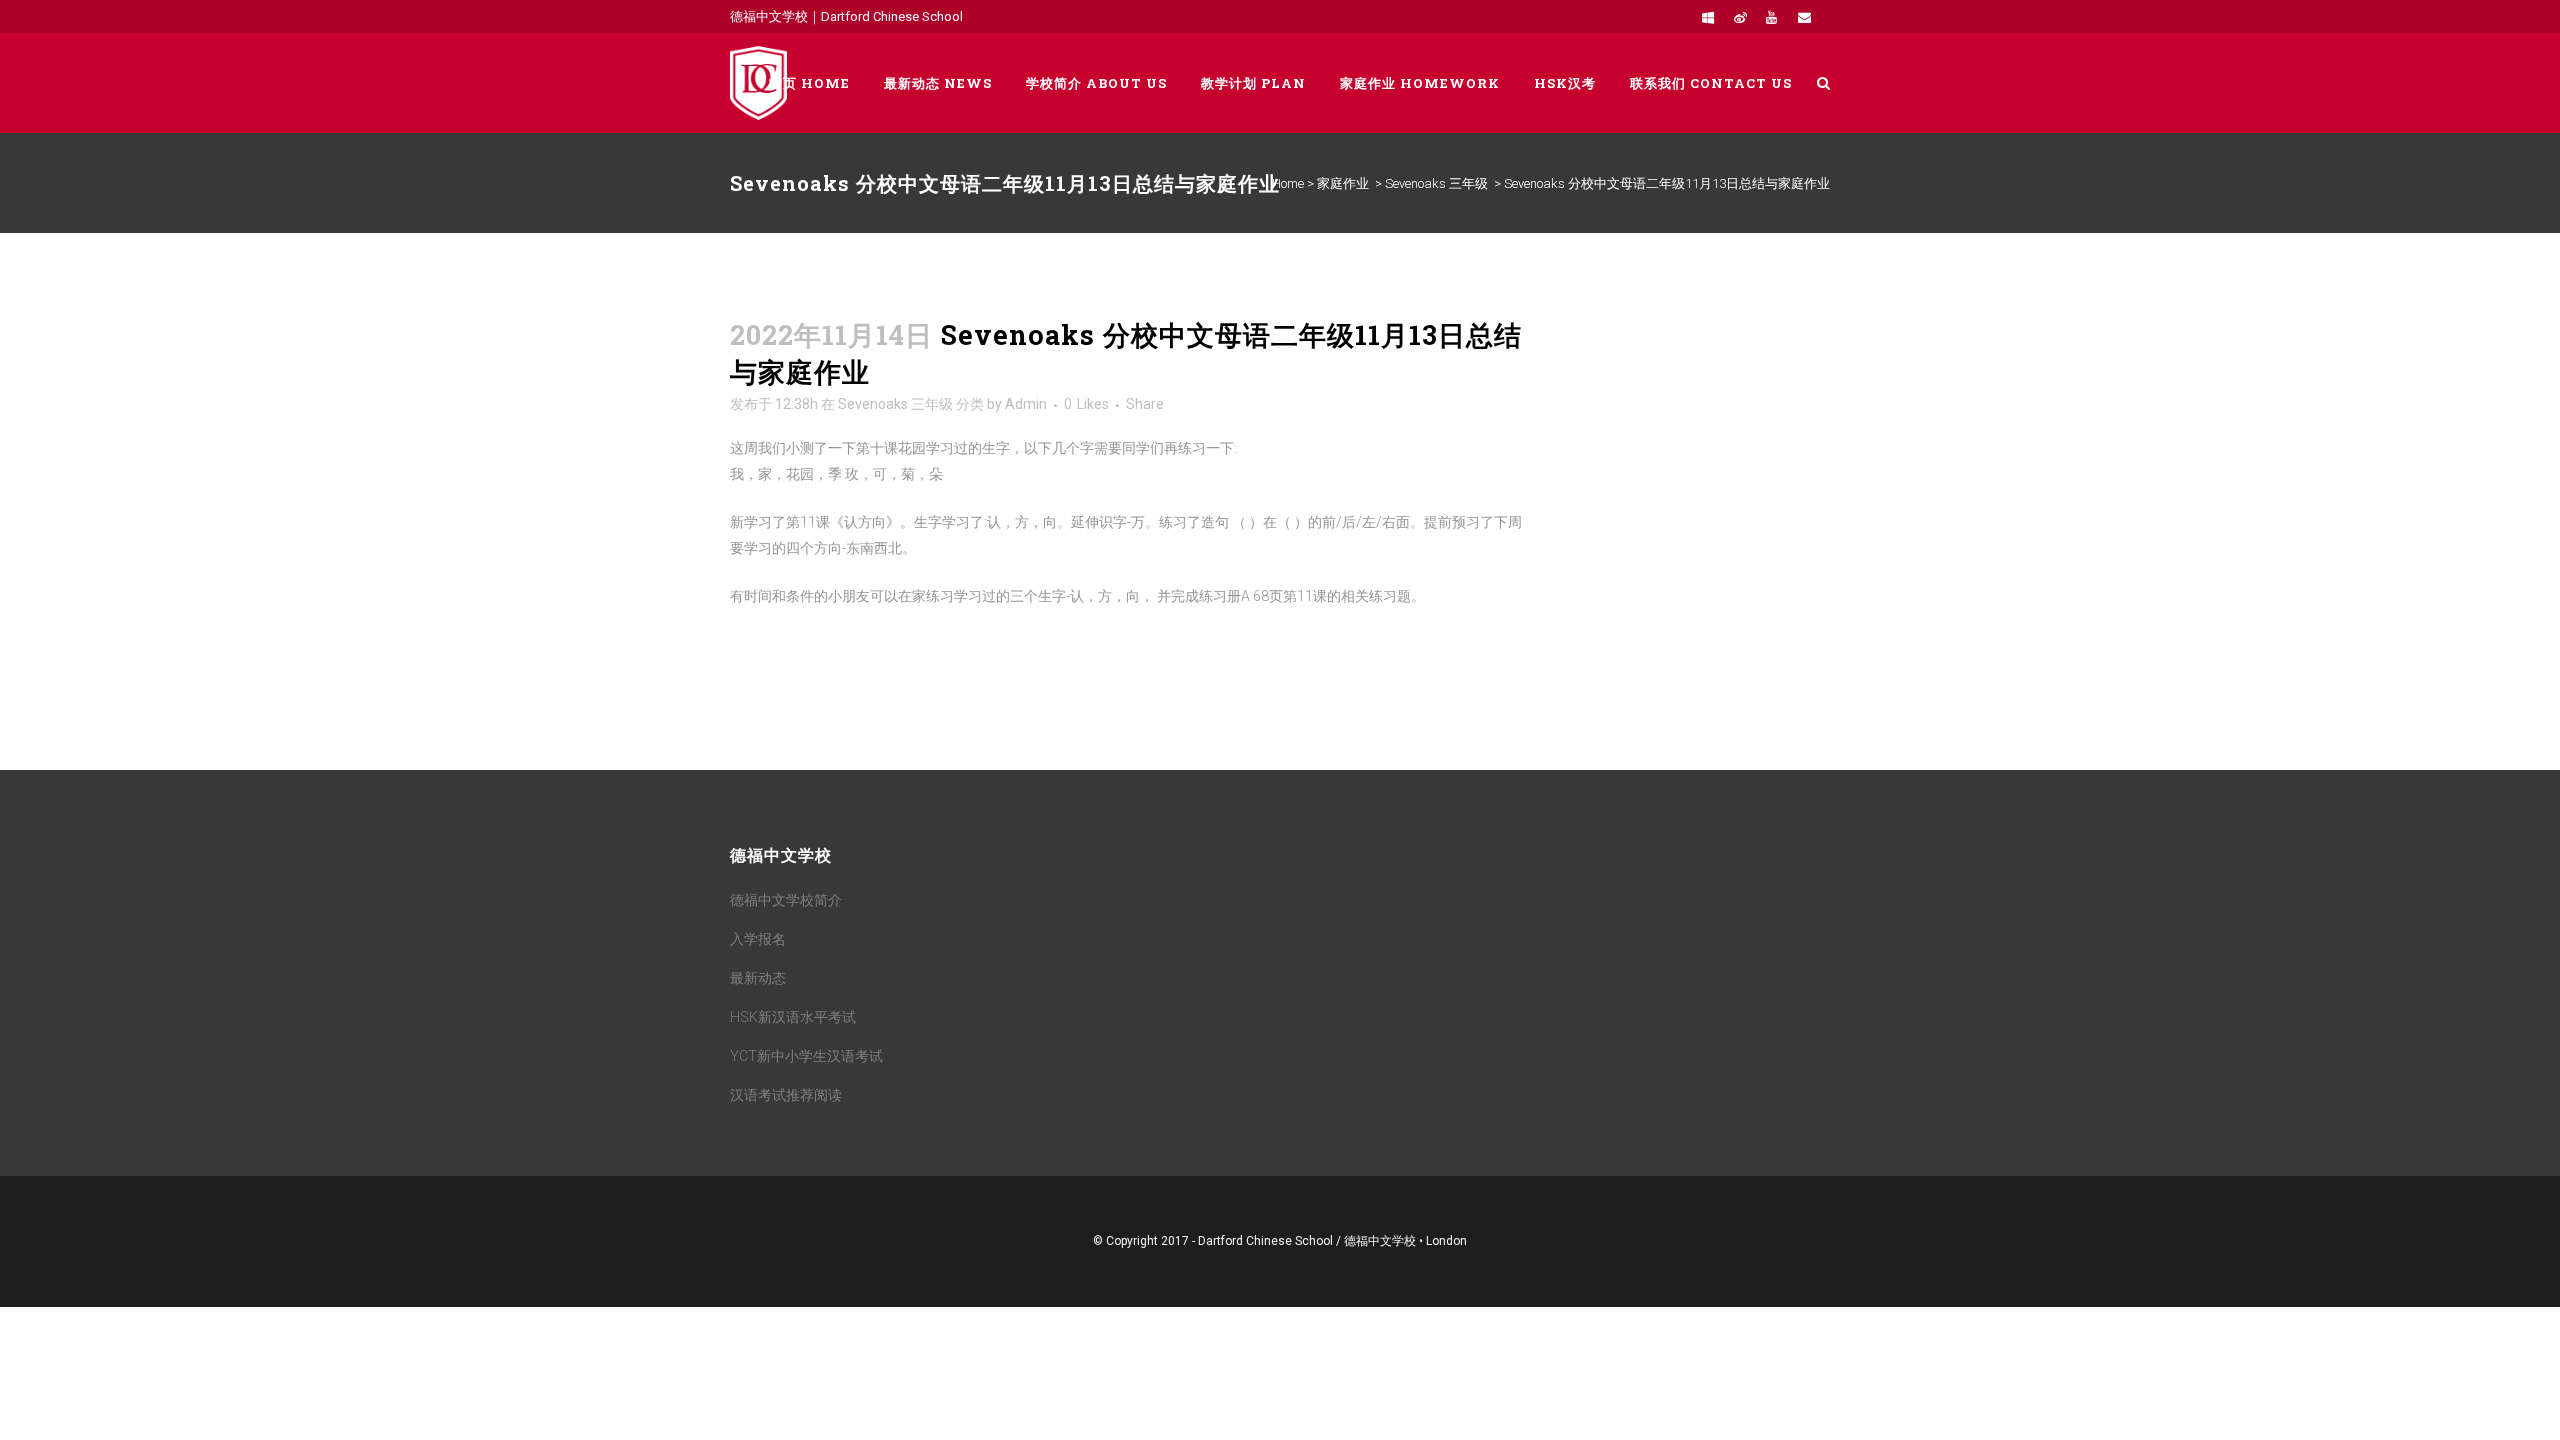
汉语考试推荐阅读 (786, 1095)
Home (1288, 183)
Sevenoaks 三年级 (1436, 183)
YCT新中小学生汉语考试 (806, 1056)
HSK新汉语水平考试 (793, 1017)
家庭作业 (1343, 183)
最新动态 (758, 978)
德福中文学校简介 (786, 900)
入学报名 (758, 939)
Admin (1026, 404)
